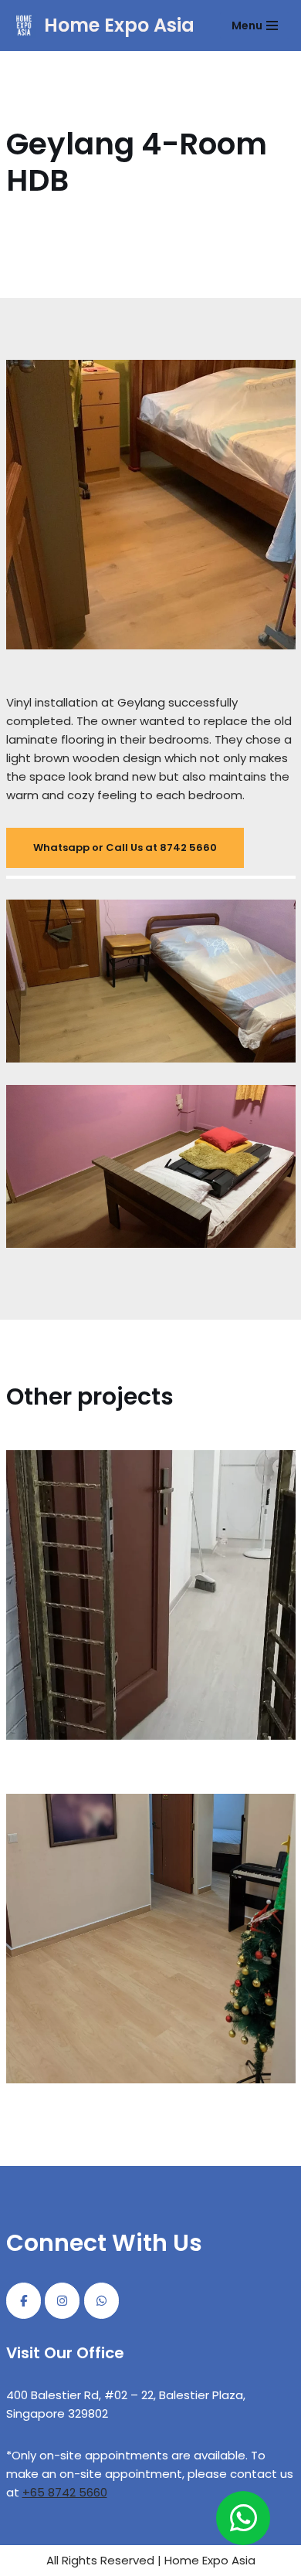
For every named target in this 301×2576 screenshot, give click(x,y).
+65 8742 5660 (65, 2492)
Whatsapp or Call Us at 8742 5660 (125, 847)
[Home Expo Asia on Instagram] (62, 2301)
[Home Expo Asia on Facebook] (24, 2301)
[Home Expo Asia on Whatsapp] (101, 2301)
